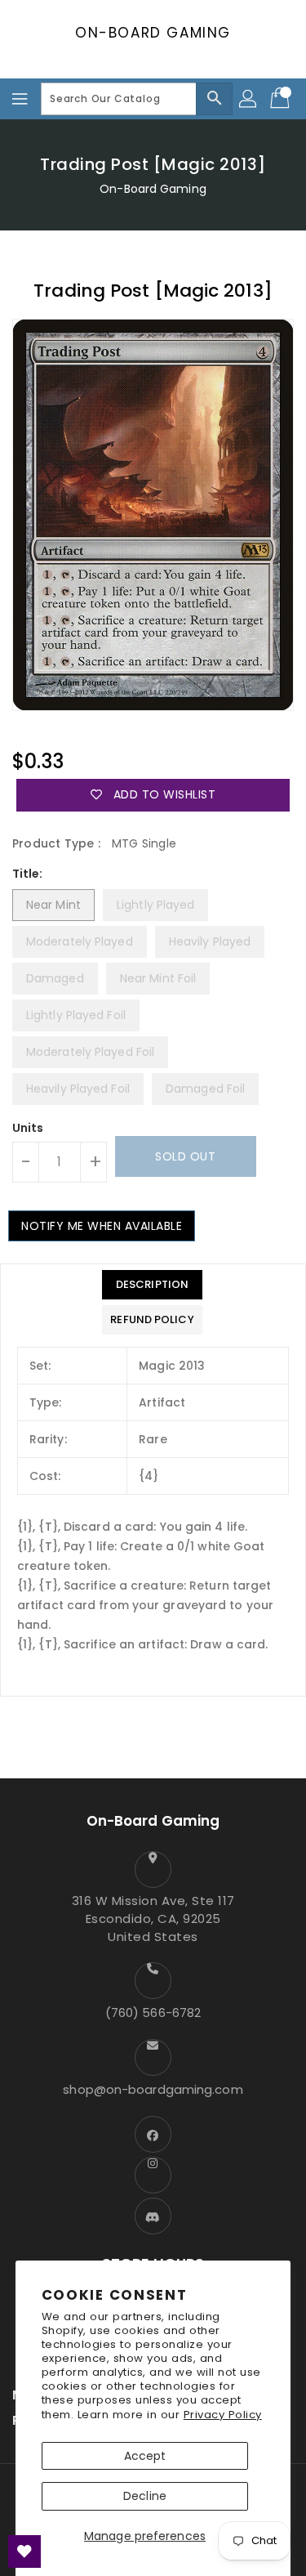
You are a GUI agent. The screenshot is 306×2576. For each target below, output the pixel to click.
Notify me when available (102, 1226)
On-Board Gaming (153, 33)
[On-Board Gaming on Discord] (153, 2216)
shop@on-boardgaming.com (153, 2089)
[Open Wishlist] (24, 2551)
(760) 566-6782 (153, 2012)
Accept (145, 2456)
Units (28, 1128)
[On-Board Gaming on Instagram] (153, 2175)
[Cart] (282, 99)
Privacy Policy (223, 2415)
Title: (28, 874)
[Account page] (249, 99)
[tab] (152, 1285)
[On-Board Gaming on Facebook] (153, 2134)
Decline (145, 2496)
